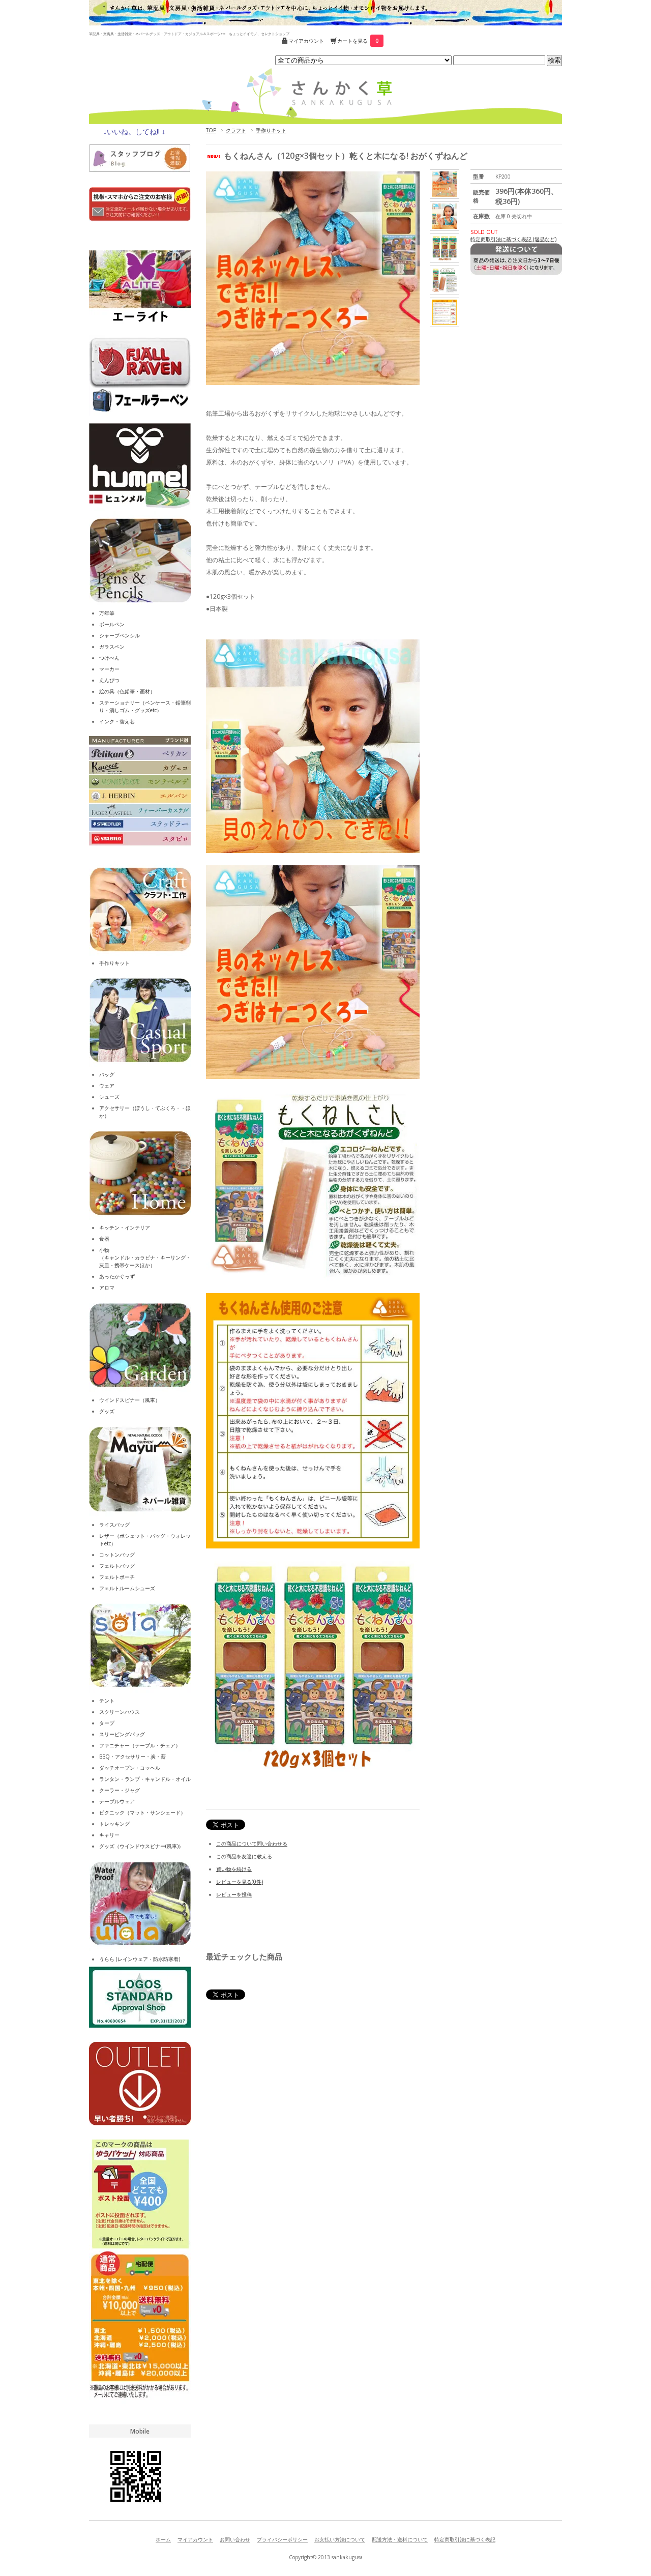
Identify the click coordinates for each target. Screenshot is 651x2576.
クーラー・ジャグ (120, 1790)
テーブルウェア (117, 1801)
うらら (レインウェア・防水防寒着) (140, 1959)
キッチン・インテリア (125, 1227)
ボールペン (112, 624)
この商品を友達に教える (244, 1856)
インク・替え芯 (117, 721)
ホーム (163, 2539)
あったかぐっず (117, 1276)
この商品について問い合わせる (252, 1843)
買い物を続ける (234, 1869)
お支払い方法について (340, 2539)
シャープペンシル (120, 635)
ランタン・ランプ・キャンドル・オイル (145, 1779)
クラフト (236, 130)
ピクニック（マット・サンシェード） (142, 1812)
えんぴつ (109, 680)
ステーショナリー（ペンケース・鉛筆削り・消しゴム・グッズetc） (145, 706)
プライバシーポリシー (282, 2539)
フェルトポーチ (117, 1577)
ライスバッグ (114, 1525)
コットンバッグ (117, 1555)
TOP (211, 130)
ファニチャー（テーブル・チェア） (140, 1745)
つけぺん (109, 658)
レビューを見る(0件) (240, 1882)
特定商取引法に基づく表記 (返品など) (513, 239)
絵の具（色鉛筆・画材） (127, 691)
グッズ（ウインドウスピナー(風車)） (141, 1846)
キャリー (109, 1835)
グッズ (107, 1411)
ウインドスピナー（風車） (130, 1400)
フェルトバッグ (117, 1566)
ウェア (107, 1086)
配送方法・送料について (400, 2539)
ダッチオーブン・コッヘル (130, 1768)
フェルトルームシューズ (127, 1588)
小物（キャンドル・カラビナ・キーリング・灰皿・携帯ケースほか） (145, 1257)
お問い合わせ (235, 2539)
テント (107, 1701)
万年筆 (107, 613)
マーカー (109, 669)
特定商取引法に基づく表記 (465, 2539)
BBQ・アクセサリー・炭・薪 (132, 1757)
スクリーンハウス (120, 1712)
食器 (104, 1239)
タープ (107, 1723)
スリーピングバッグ (122, 1734)
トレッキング (114, 1824)
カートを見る (358, 41)
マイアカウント (306, 41)
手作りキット (271, 130)
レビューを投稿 (234, 1894)
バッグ (107, 1074)
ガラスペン (112, 647)
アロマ (107, 1287)
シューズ (109, 1097)
